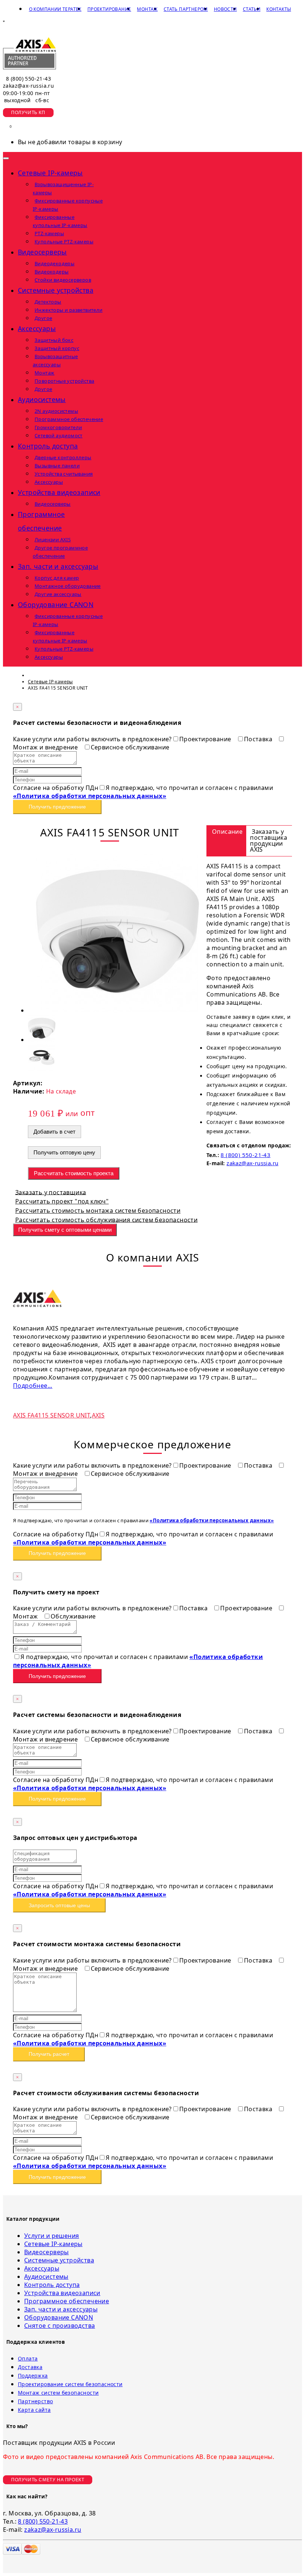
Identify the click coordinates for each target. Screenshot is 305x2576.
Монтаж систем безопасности (58, 2393)
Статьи (252, 9)
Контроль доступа (52, 2285)
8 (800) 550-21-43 (28, 79)
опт (87, 1112)
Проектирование (109, 9)
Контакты (279, 9)
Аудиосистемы (46, 2277)
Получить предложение (57, 807)
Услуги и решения (52, 2236)
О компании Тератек (55, 9)
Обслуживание (73, 1616)
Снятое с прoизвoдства (60, 2326)
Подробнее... (33, 1386)
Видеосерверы (46, 2252)
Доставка (30, 2367)
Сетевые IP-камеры (53, 2244)
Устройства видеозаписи (62, 2293)
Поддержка (33, 2376)
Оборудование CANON (59, 2317)
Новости (225, 9)
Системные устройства (59, 2260)
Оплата (28, 2358)
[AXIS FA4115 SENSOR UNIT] (117, 1010)
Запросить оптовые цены (59, 1905)
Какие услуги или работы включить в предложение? (92, 739)
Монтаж (147, 9)
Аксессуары (42, 2268)
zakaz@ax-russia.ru (28, 86)
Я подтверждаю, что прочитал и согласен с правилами (143, 792)
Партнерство (35, 2401)
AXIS (98, 1415)
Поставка (259, 739)
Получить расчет (49, 2054)
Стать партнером (186, 9)
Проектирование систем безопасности (70, 2384)
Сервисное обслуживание (130, 747)
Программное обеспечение (67, 2301)
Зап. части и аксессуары (61, 2309)
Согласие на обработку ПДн (56, 788)
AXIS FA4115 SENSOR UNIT (52, 1415)
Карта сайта (34, 2410)
